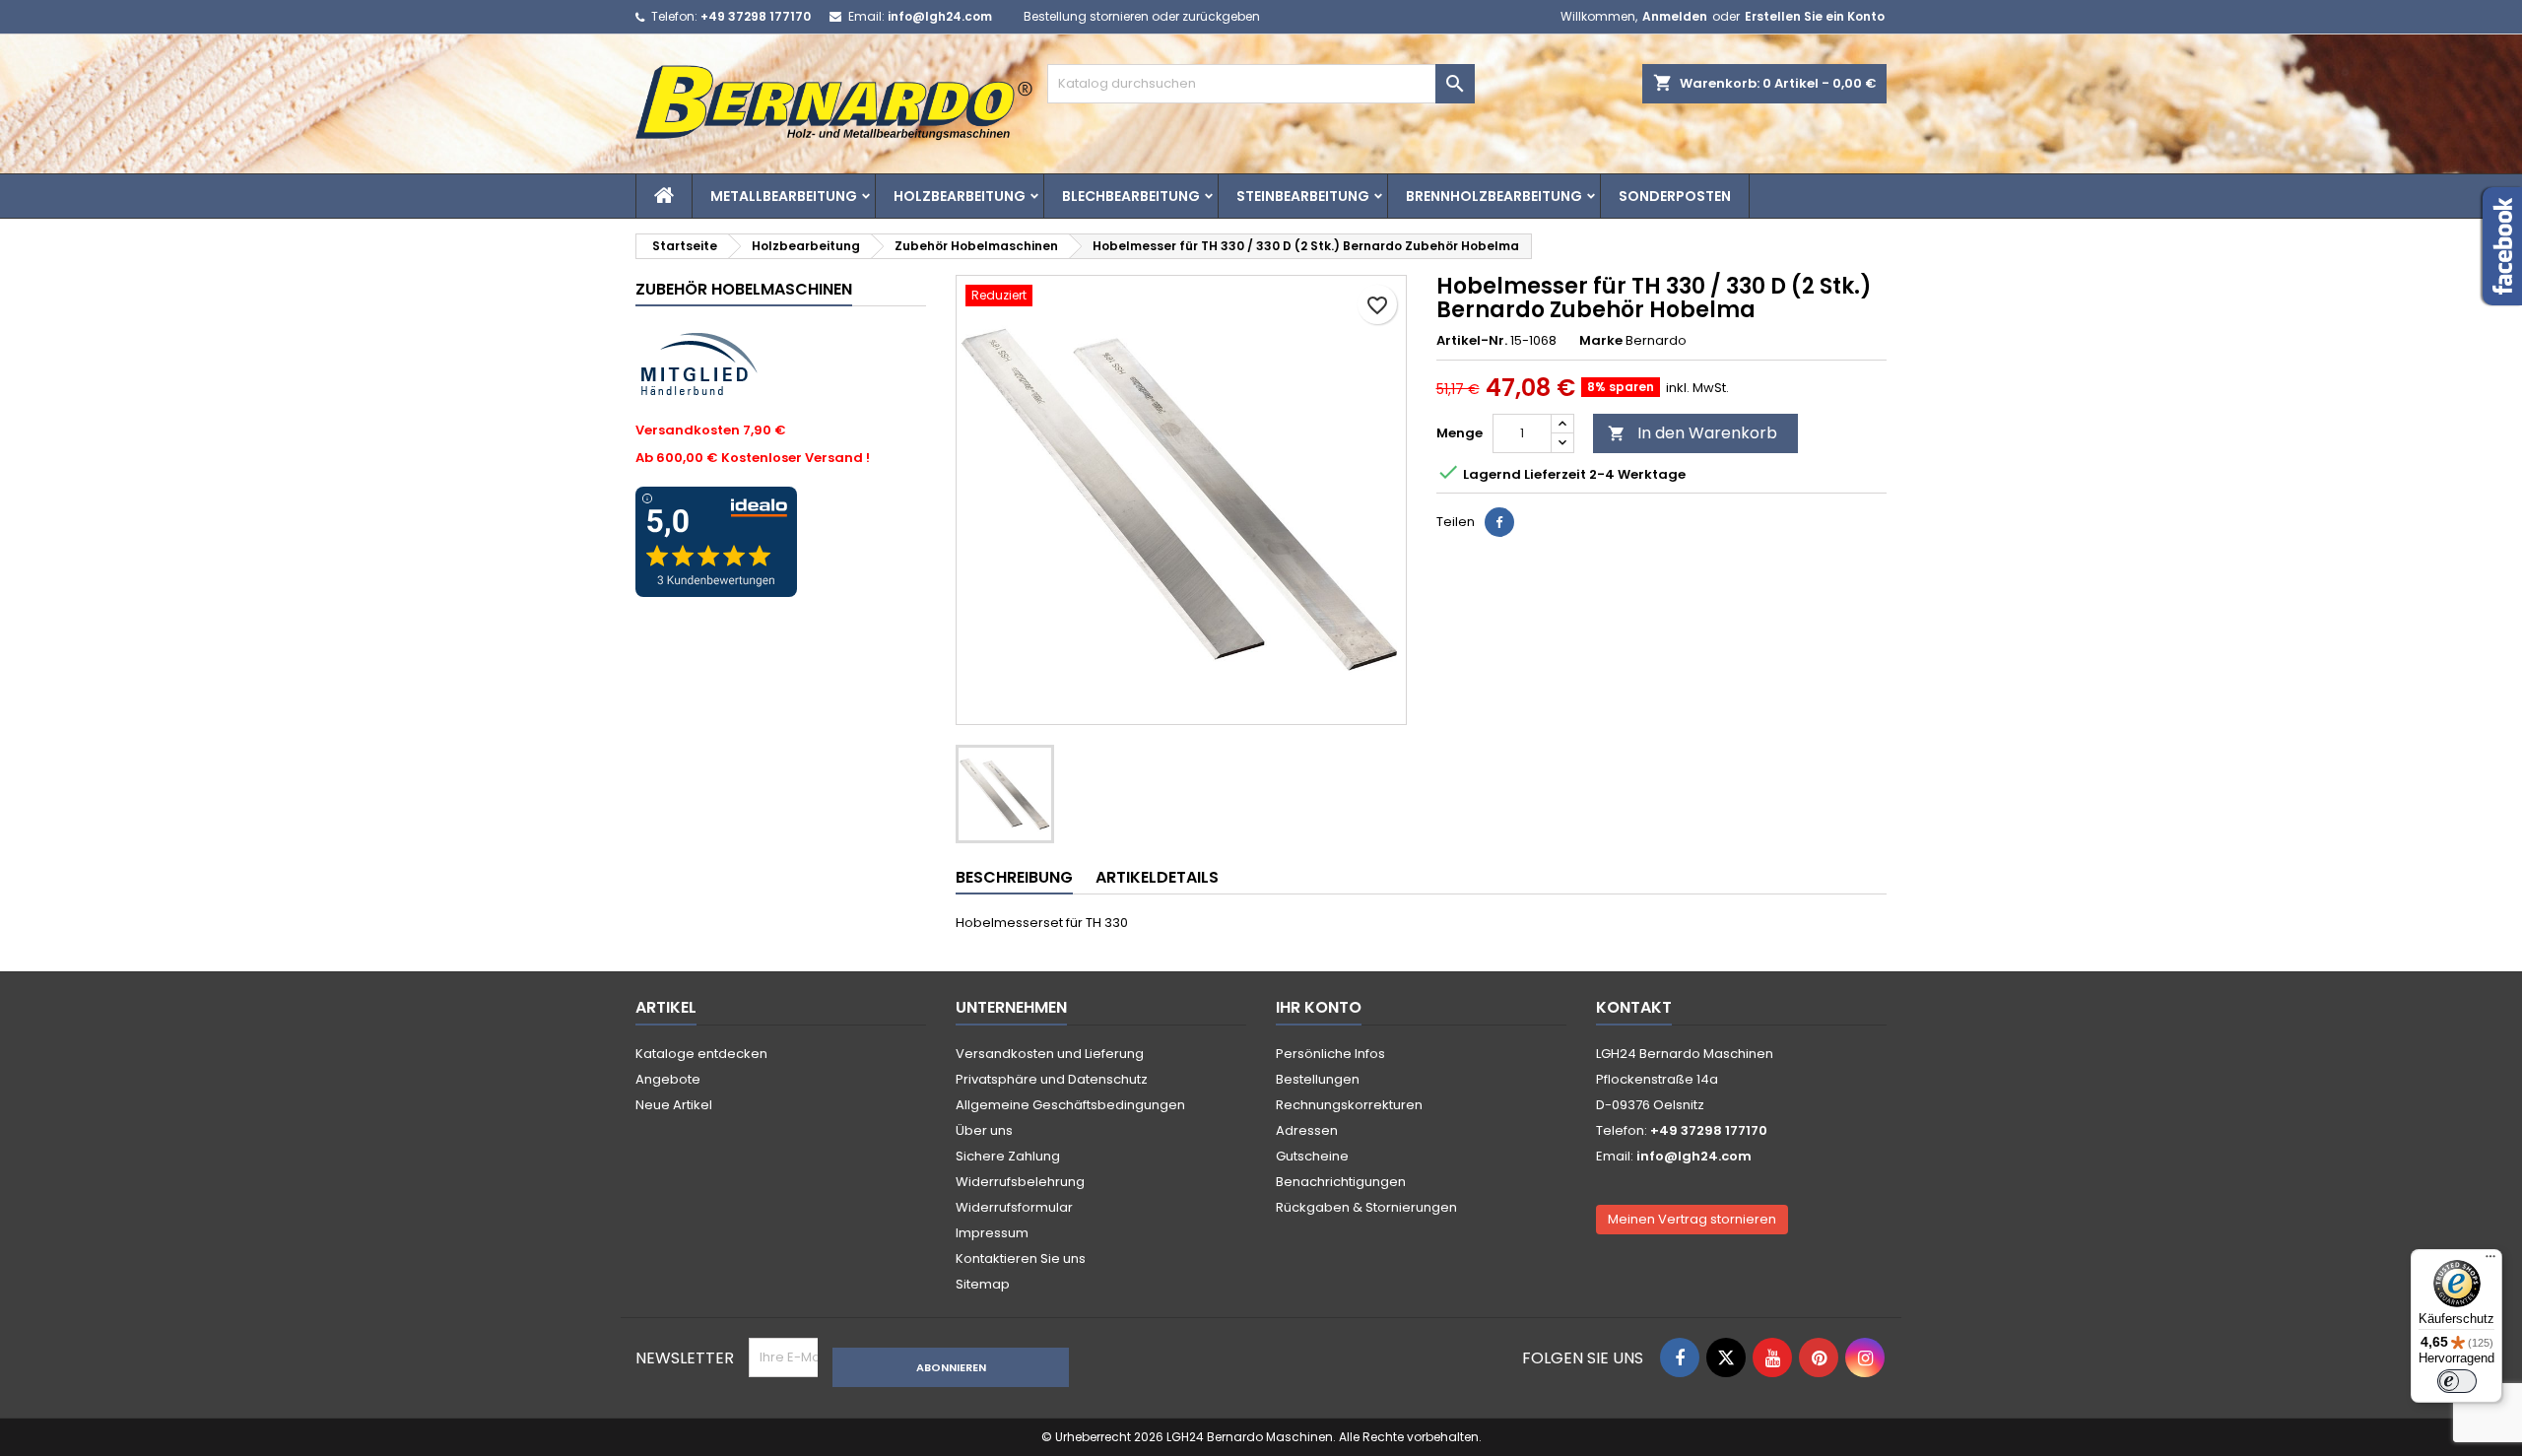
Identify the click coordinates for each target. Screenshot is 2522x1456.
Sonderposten (1675, 196)
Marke (1601, 341)
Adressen (1307, 1130)
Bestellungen (1318, 1079)
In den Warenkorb (1692, 433)
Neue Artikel (674, 1105)
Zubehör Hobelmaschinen (744, 289)
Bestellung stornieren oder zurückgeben (1142, 16)
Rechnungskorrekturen (1349, 1105)
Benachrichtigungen (1341, 1182)
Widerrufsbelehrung (1020, 1182)
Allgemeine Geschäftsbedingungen (1070, 1105)
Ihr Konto (1319, 1007)
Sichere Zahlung (1008, 1156)
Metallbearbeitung (784, 196)
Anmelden (1675, 16)
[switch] (2457, 1381)
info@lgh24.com (940, 16)
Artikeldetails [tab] (1157, 877)
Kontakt (1634, 1007)
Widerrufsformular (1014, 1207)
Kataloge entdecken (701, 1054)
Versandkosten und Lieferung (1050, 1054)
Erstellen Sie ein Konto (1815, 16)
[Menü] (2490, 1261)
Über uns (984, 1130)
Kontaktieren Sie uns (1021, 1258)
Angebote (668, 1079)
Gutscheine (1312, 1156)
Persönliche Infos (1330, 1054)
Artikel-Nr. (1472, 341)
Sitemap (983, 1284)
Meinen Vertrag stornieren (1692, 1219)
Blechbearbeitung (1131, 196)
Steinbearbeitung (1303, 196)
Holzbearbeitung (960, 196)
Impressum (992, 1233)
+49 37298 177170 (756, 16)
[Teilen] (1499, 522)
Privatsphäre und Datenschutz (1052, 1079)
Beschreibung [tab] (1014, 877)
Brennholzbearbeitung (1494, 196)
